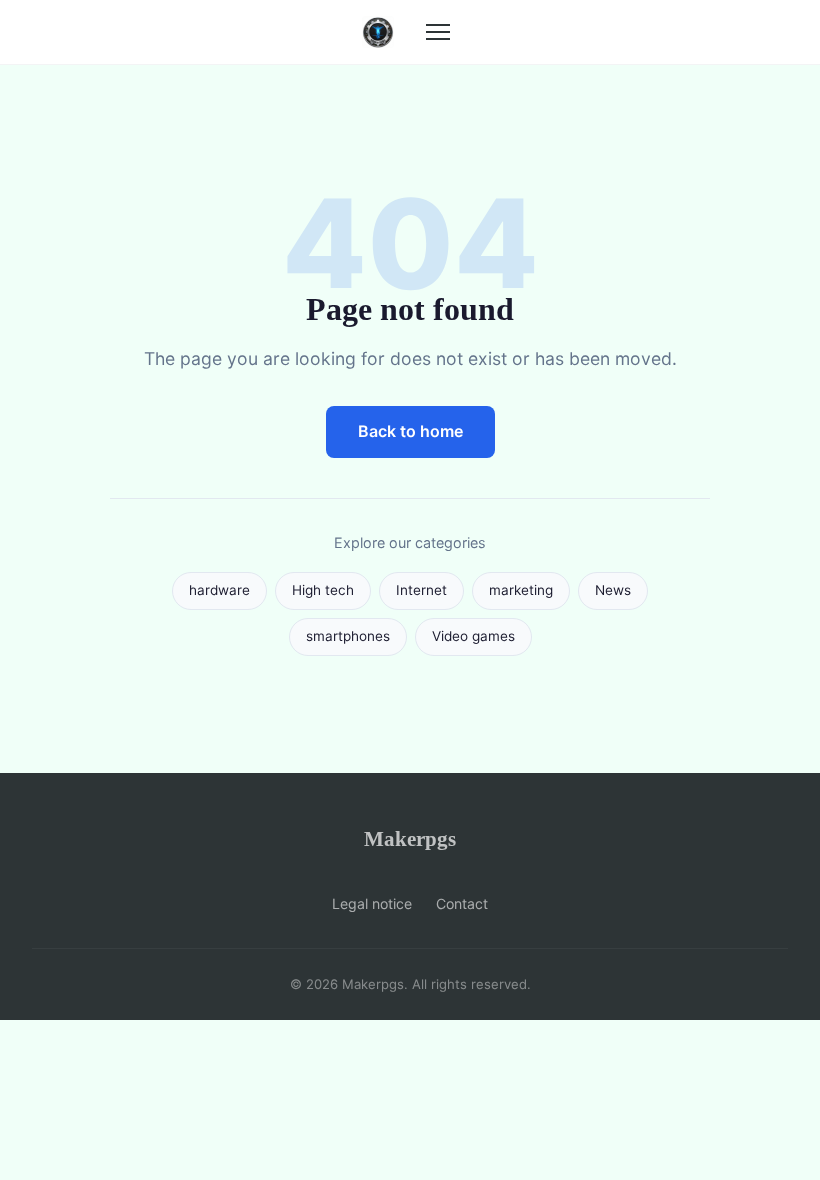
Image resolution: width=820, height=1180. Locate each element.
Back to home (410, 431)
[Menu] (438, 32)
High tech (323, 590)
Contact (462, 903)
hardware (219, 590)
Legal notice (372, 903)
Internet (421, 590)
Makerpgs (410, 838)
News (613, 590)
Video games (473, 636)
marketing (521, 590)
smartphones (348, 636)
